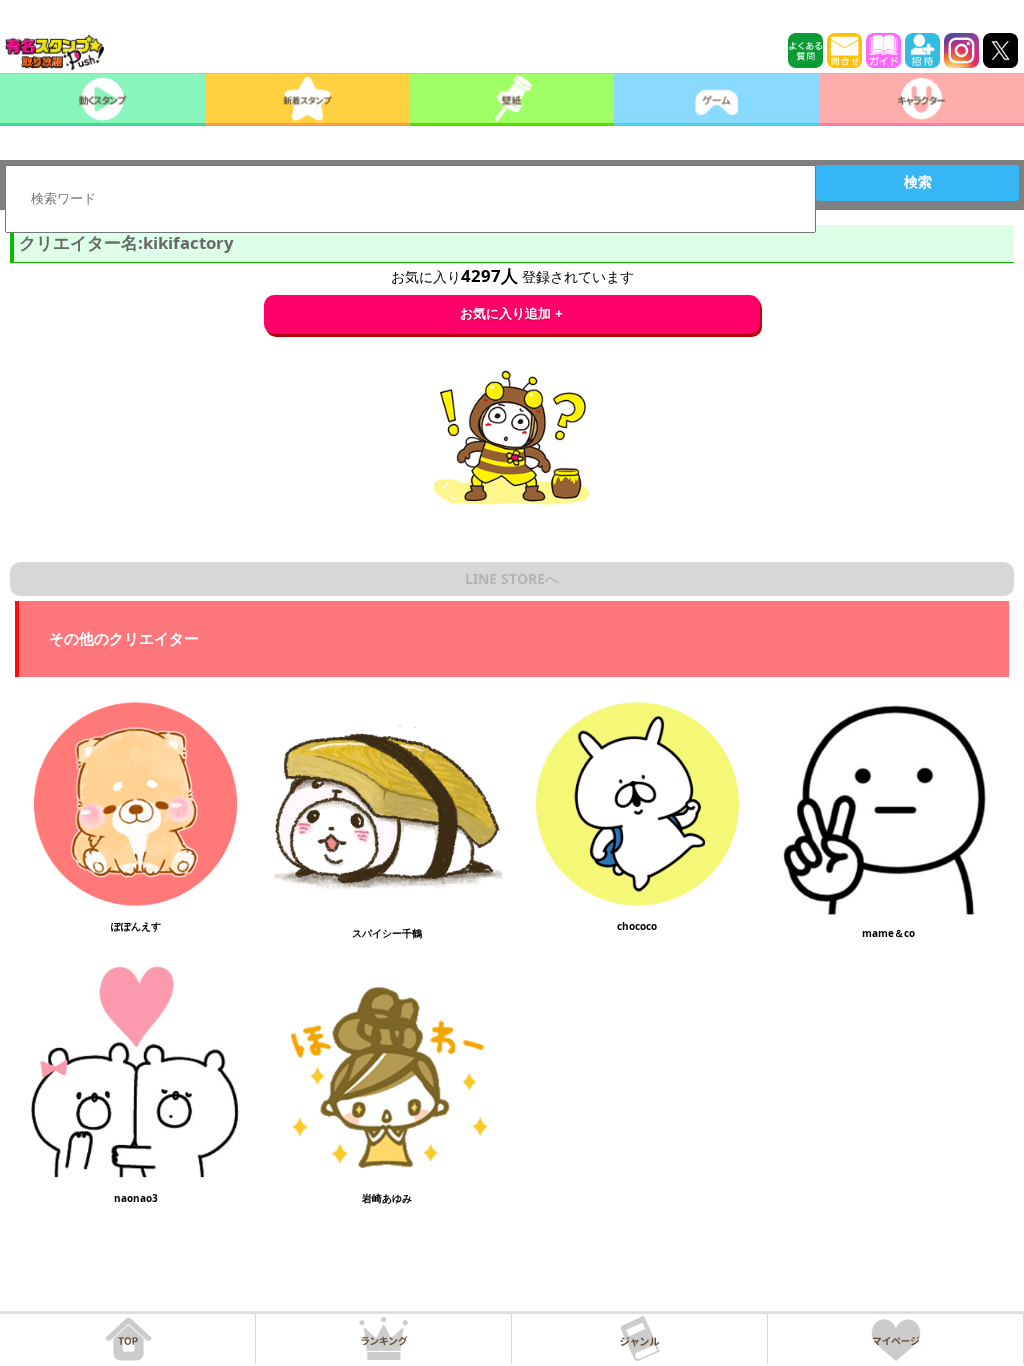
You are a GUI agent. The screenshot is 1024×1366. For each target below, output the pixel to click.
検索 (918, 182)
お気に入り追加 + (511, 313)
